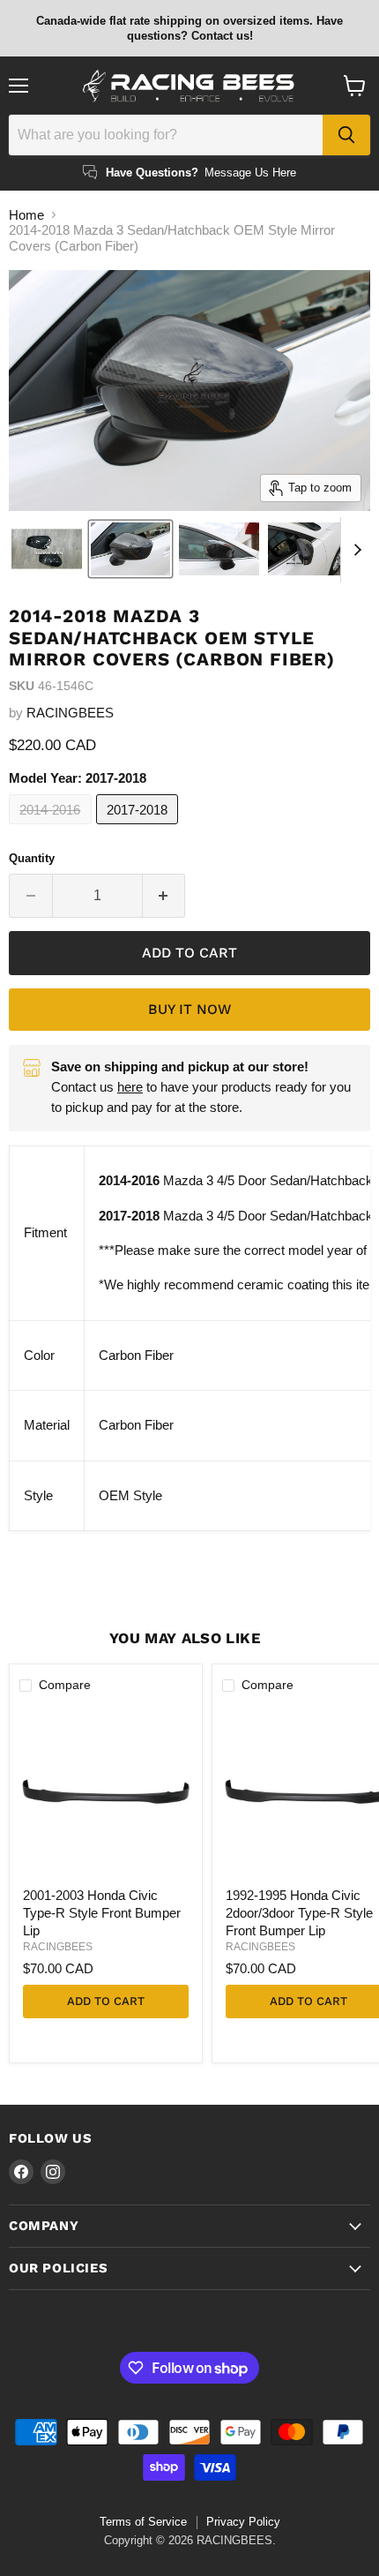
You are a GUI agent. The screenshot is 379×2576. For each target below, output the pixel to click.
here (130, 1087)
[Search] (346, 135)
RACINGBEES (70, 713)
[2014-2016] (52, 828)
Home (26, 215)
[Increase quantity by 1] (164, 896)
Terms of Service (143, 2522)
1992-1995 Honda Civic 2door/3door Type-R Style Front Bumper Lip (299, 1912)
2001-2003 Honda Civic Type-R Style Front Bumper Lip (102, 1912)
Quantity (32, 858)
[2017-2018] (140, 828)
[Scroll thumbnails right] (354, 550)
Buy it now (189, 1009)
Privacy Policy (243, 2522)
